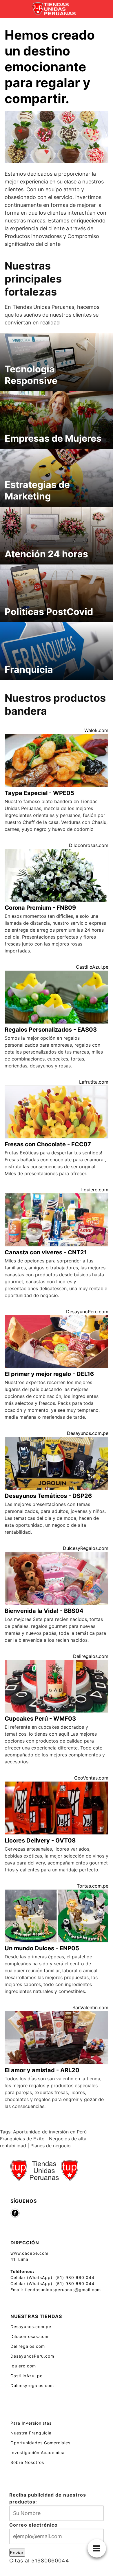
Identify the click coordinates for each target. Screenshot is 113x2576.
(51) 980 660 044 (75, 2277)
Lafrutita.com (94, 1082)
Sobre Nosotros (27, 2462)
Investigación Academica (38, 2453)
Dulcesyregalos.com (32, 2385)
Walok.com (96, 730)
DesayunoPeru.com (87, 1312)
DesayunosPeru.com (32, 2356)
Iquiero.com (23, 2366)
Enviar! (17, 2553)
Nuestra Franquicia (31, 2433)
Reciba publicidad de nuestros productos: (48, 2498)
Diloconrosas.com (89, 845)
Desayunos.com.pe (88, 1433)
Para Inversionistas (31, 2423)
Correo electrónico (33, 2525)
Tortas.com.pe (93, 1886)
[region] (57, 137)
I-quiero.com (94, 1190)
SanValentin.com (90, 2007)
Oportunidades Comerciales (40, 2443)
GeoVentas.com (91, 1778)
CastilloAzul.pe (92, 967)
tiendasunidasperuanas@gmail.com (63, 2290)
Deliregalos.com (91, 1656)
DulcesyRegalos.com (86, 1548)
